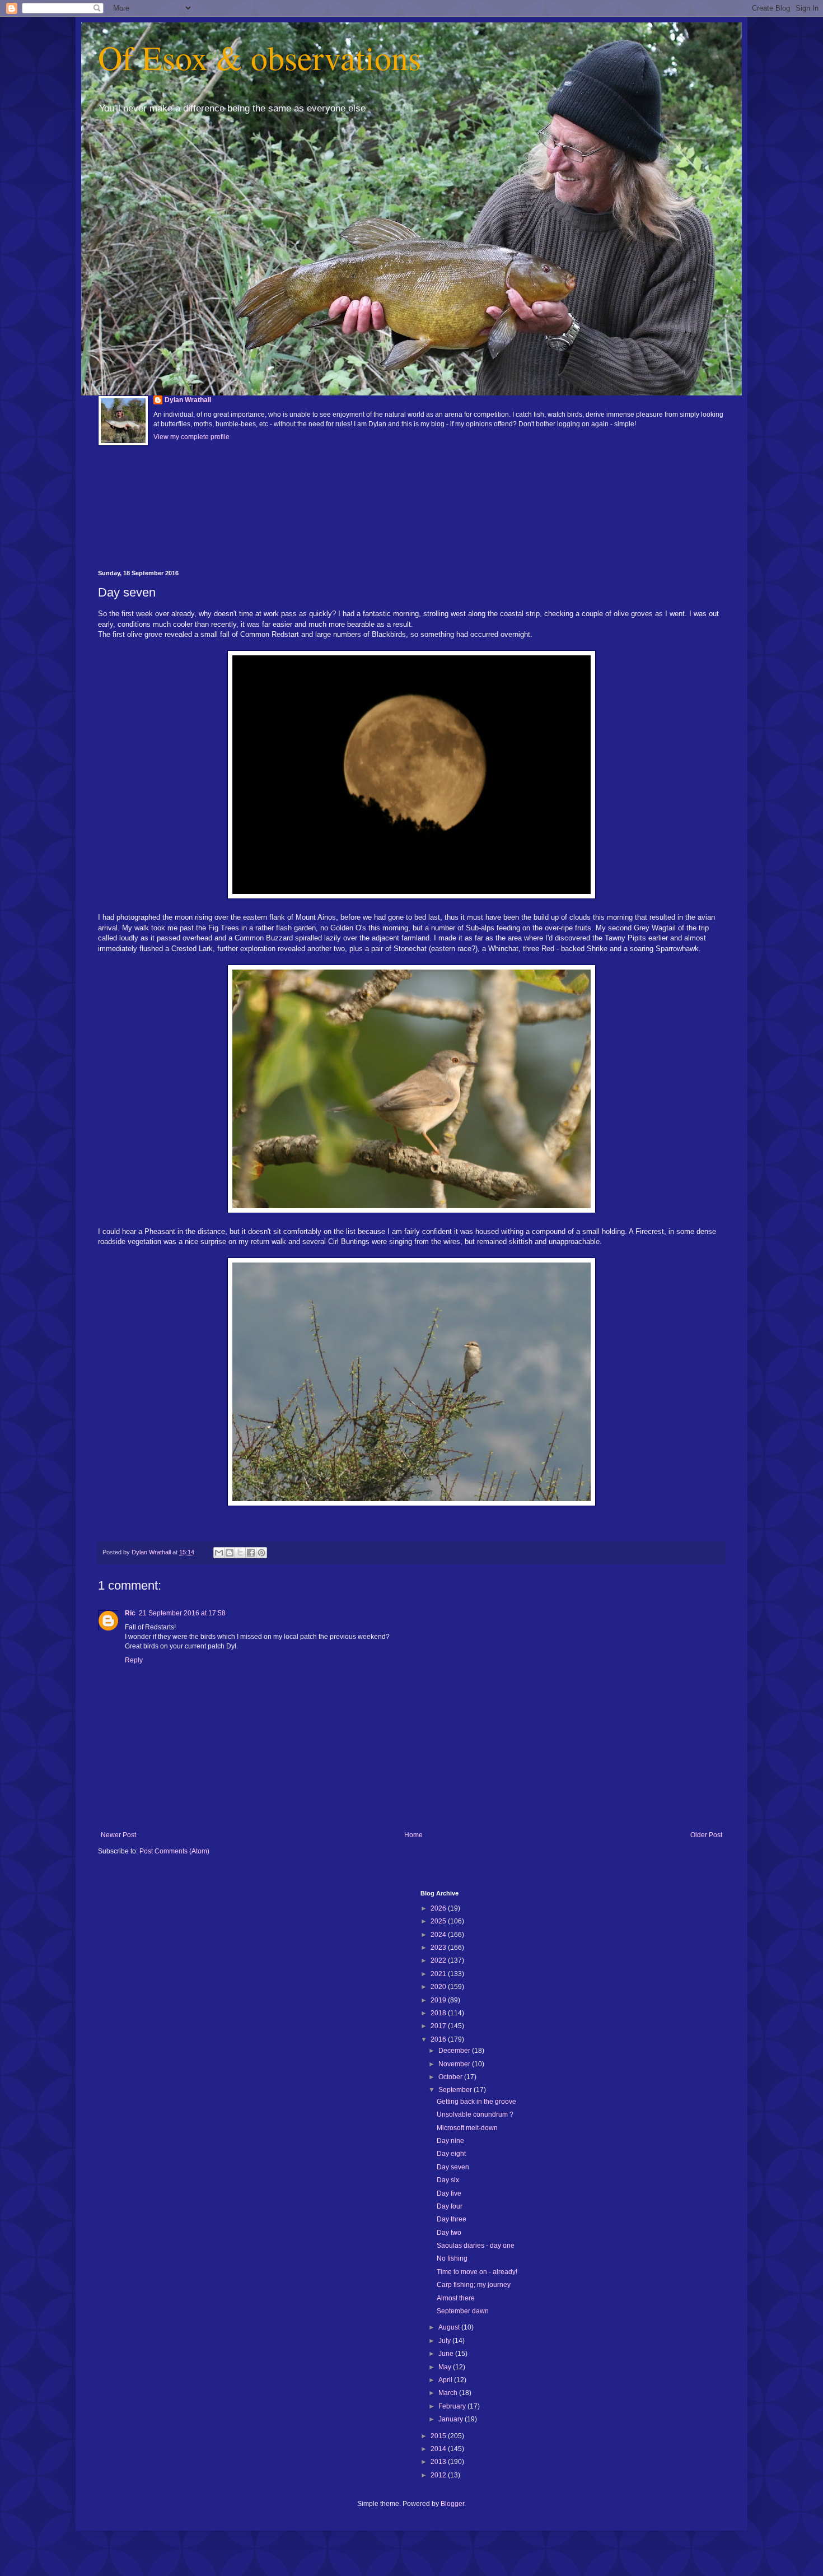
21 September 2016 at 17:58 (182, 1613)
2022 (439, 1960)
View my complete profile (191, 437)
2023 (439, 1948)
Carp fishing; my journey (474, 2285)
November (455, 2064)
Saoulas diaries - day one (476, 2246)
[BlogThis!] (230, 1553)
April (446, 2380)
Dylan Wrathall (188, 400)
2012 (439, 2475)
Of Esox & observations (259, 57)
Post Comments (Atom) (174, 1851)
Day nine (450, 2141)
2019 (439, 2000)
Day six (448, 2180)
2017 (439, 2026)
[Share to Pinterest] (261, 1553)
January (452, 2419)
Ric (130, 1613)
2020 (439, 1987)
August (450, 2327)
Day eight (451, 2154)
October (451, 2077)
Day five (449, 2193)
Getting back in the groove (476, 2102)
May (446, 2367)
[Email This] (219, 1553)
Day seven (453, 2167)
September (456, 2090)
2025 (439, 1921)
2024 (439, 1935)
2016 (439, 2039)
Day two (449, 2233)
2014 (439, 2449)
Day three (452, 2219)
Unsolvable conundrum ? (475, 2114)
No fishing (452, 2258)
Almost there (456, 2298)
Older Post (706, 1835)
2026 (439, 1908)
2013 (439, 2462)
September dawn (463, 2311)
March (449, 2393)
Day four (450, 2206)
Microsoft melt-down (467, 2128)
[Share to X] (240, 1553)
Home (413, 1835)
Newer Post (118, 1835)
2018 (439, 2013)
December (455, 2051)
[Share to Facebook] (251, 1553)
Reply (134, 1660)
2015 (439, 2436)
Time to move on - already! (477, 2272)
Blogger (452, 2504)
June (447, 2354)
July (445, 2341)
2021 (439, 1974)
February (453, 2406)
